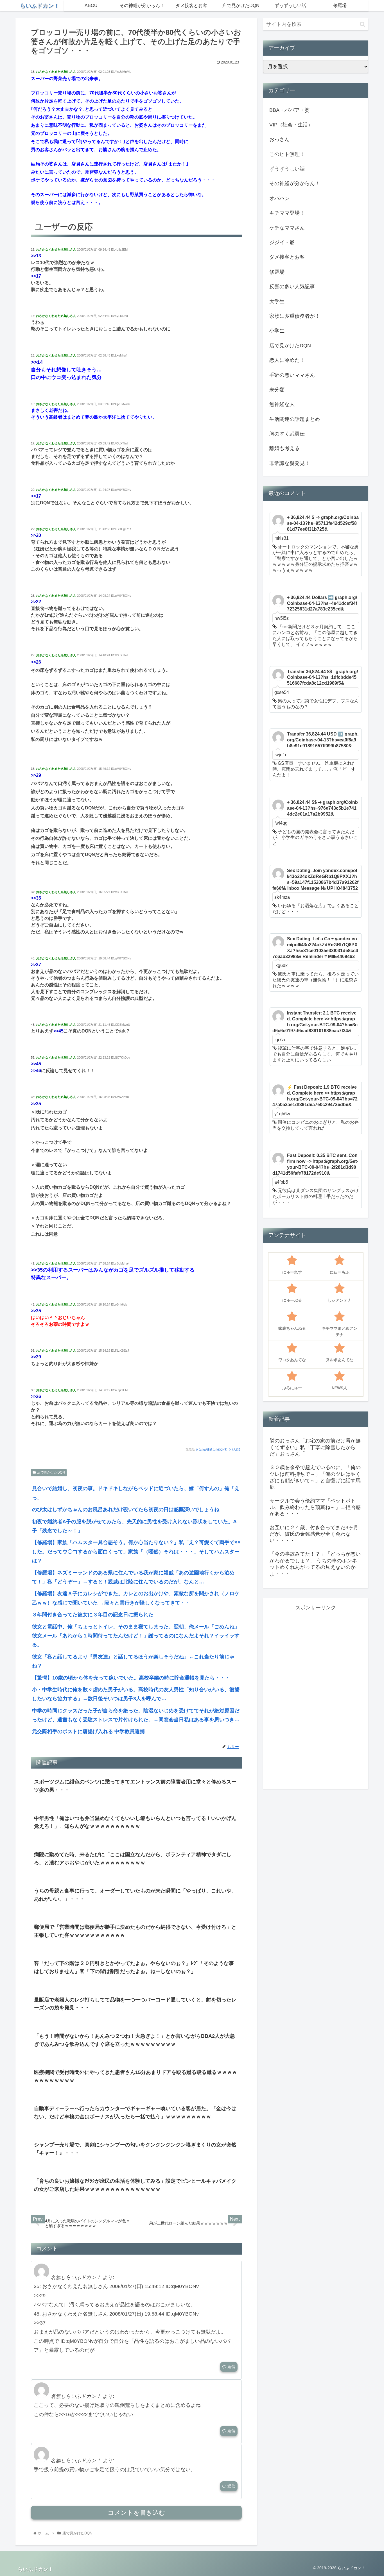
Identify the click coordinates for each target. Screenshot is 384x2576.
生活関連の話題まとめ (295, 419)
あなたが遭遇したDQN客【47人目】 (219, 1450)
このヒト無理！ (287, 154)
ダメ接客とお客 (287, 257)
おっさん (279, 139)
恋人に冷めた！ (287, 360)
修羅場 (277, 272)
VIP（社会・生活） (291, 125)
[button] (362, 24)
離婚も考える (284, 448)
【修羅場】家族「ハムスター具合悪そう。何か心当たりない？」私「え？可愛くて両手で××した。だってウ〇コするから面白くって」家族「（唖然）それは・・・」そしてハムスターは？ (136, 1552)
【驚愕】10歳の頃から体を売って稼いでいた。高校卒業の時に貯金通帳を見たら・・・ (131, 1678)
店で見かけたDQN (51, 1472)
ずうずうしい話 (287, 169)
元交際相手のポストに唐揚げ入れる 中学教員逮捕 (88, 1731)
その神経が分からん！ (295, 183)
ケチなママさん (287, 228)
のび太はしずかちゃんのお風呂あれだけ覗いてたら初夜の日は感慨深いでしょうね (126, 1510)
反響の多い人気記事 (292, 287)
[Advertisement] (316, 1696)
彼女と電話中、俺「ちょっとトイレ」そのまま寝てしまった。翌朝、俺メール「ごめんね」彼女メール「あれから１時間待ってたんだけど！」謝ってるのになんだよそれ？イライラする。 (136, 1636)
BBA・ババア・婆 (290, 110)
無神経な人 (282, 404)
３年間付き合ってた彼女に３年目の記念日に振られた (93, 1615)
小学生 (277, 331)
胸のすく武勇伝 (287, 434)
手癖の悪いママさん (292, 375)
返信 (231, 2367)
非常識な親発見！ (290, 463)
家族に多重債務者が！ (295, 316)
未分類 (277, 390)
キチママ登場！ (287, 213)
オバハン (279, 198)
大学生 (277, 301)
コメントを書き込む (136, 2513)
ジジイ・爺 (282, 242)
